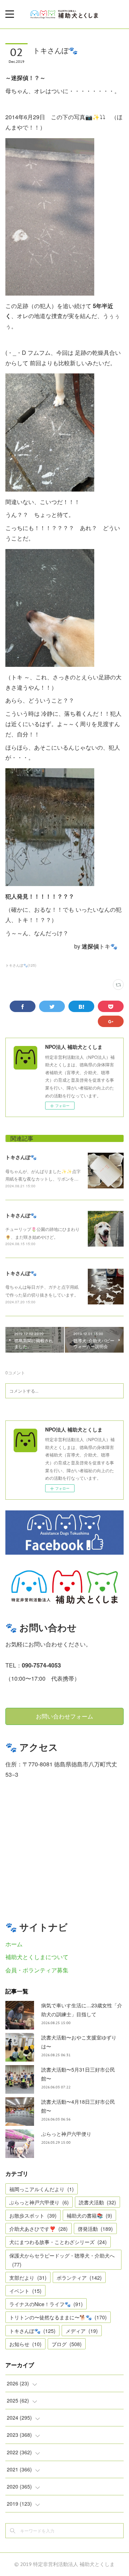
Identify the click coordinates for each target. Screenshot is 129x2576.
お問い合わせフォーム (64, 1716)
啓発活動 (95, 2229)
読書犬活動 (97, 2202)
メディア (82, 2331)
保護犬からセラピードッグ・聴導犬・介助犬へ (62, 2260)
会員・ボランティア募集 (37, 1970)
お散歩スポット (33, 2215)
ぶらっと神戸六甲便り (66, 2134)
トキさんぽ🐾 (21, 1157)
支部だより (28, 2278)
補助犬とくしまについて (37, 1957)
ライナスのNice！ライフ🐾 (46, 2304)
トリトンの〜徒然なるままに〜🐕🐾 (58, 2317)
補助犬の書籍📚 (89, 2215)
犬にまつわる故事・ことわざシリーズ (58, 2242)
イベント (25, 2291)
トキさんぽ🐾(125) (21, 965)
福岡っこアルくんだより (42, 2189)
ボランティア (79, 2278)
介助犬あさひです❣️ (39, 2229)
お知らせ (25, 2344)
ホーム (14, 1944)
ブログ (67, 2344)
